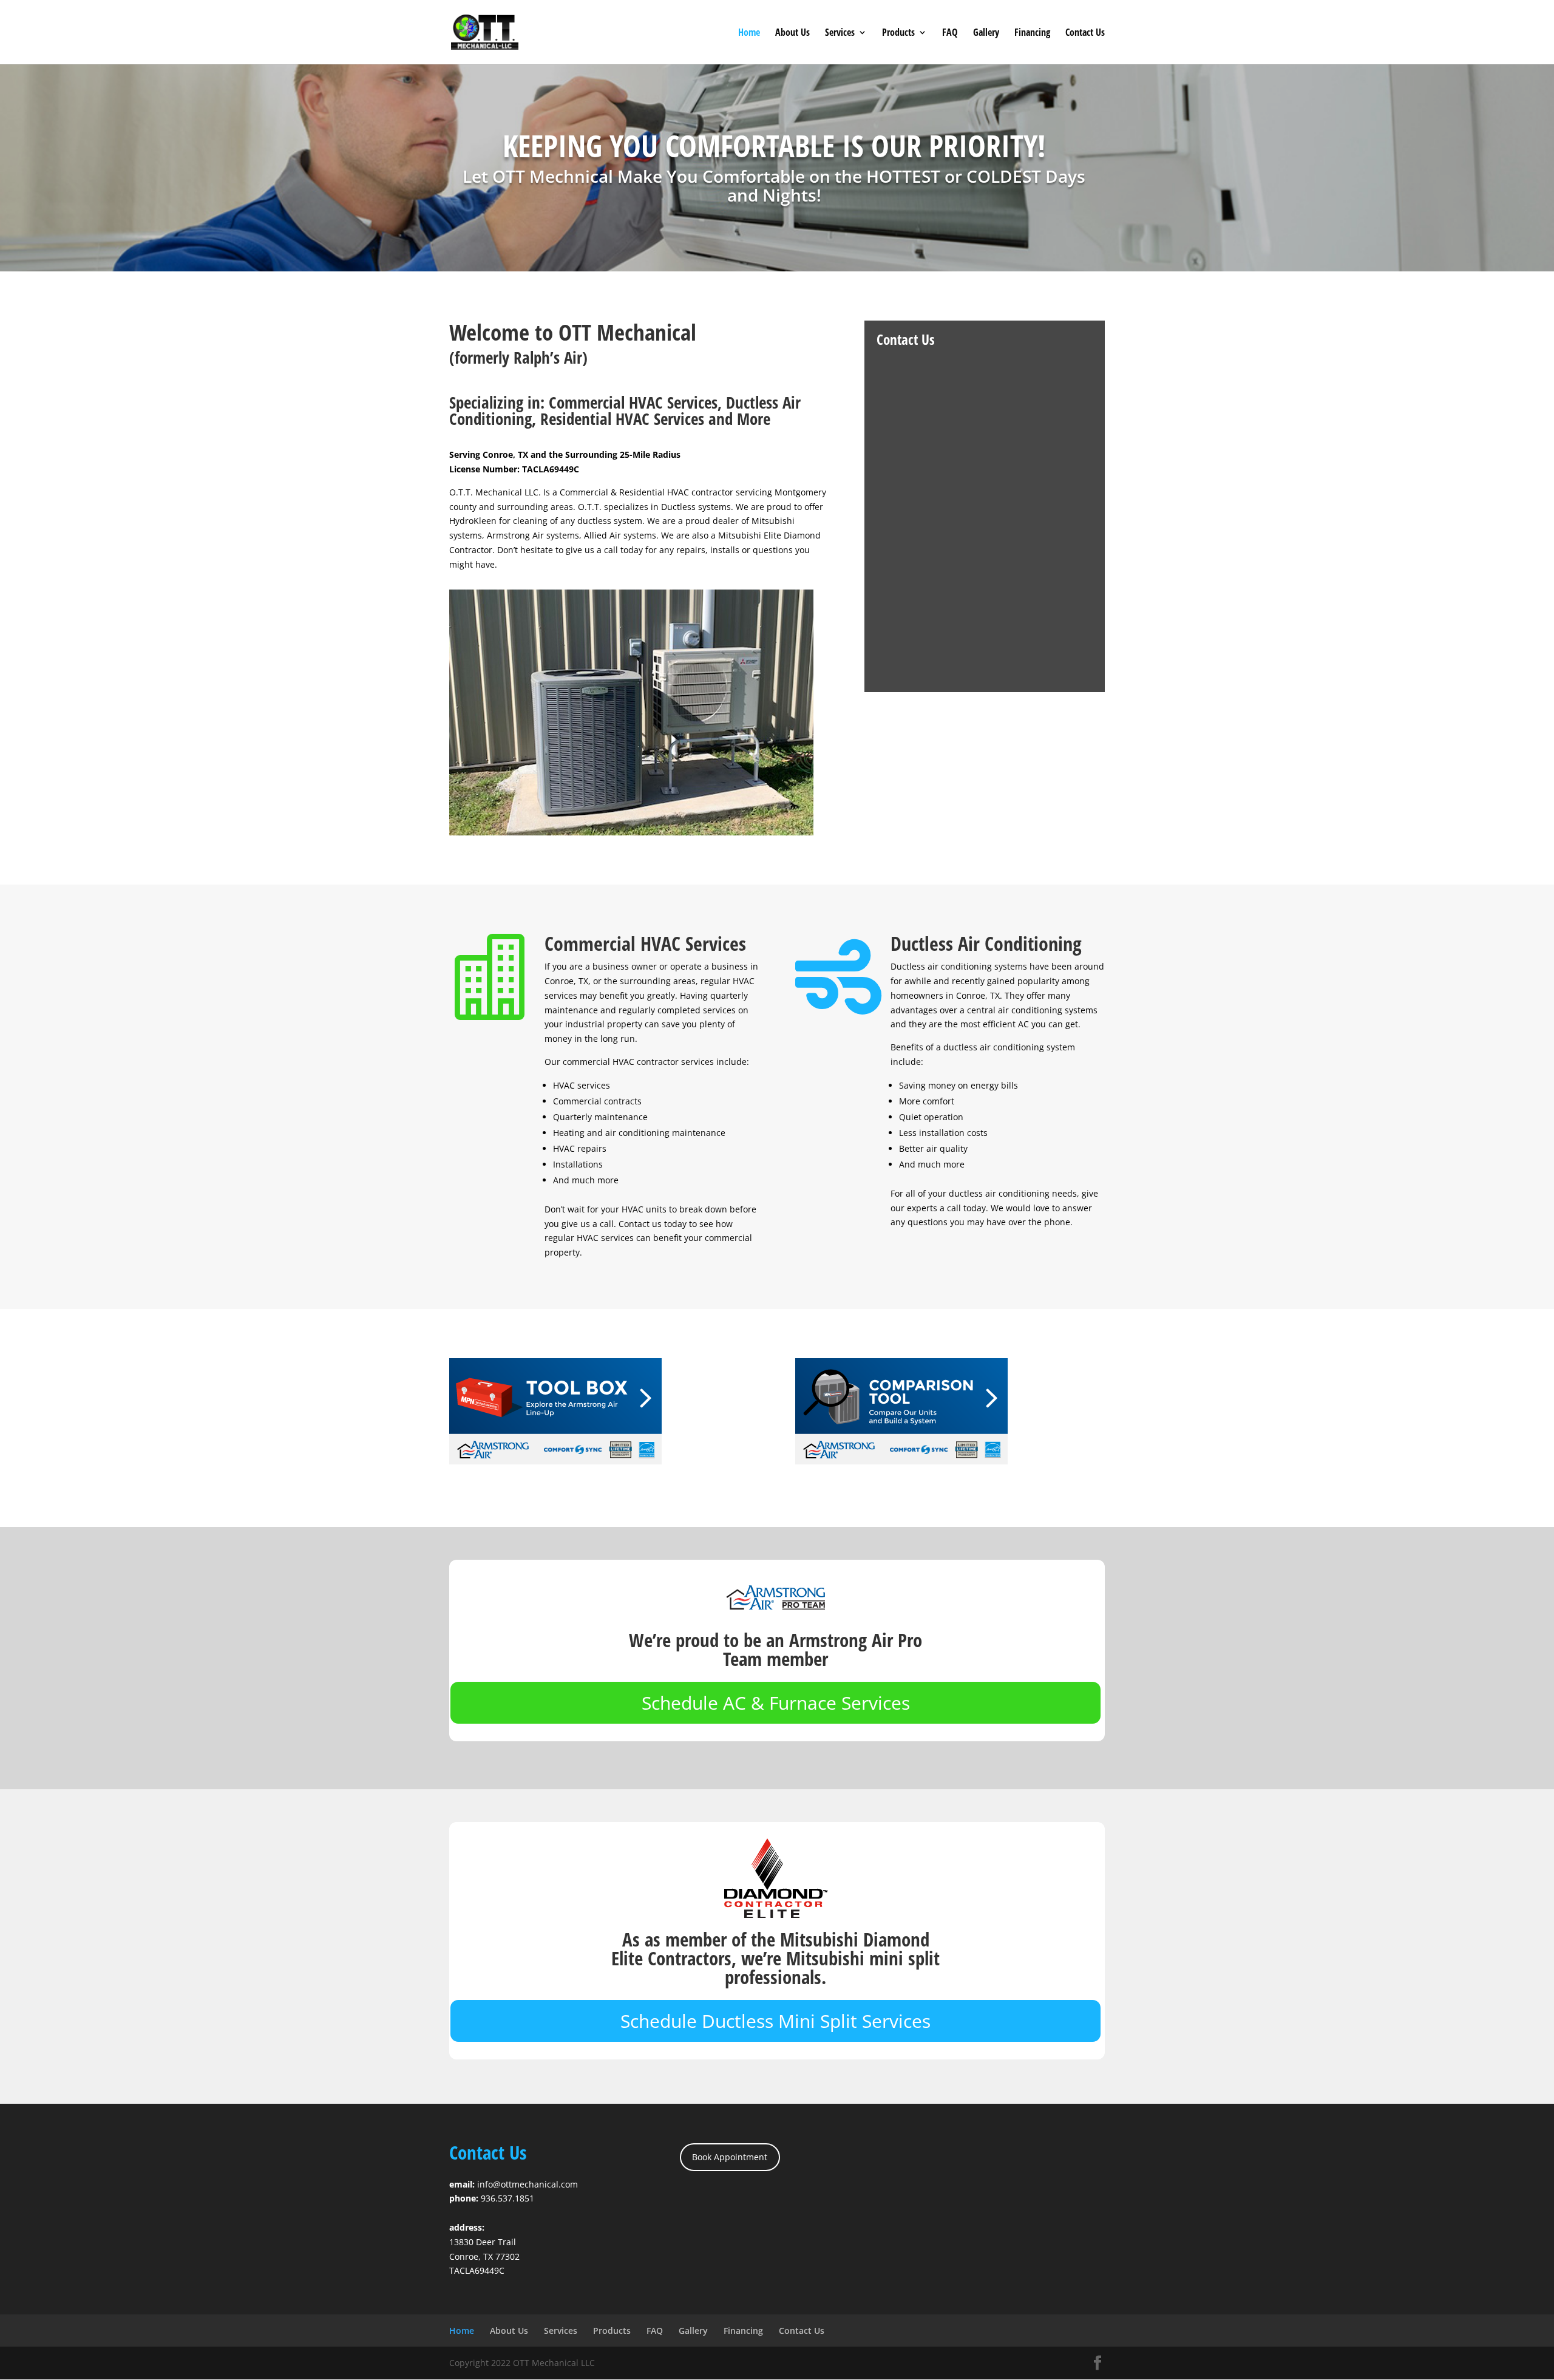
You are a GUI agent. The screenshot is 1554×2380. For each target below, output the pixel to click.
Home (749, 33)
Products (898, 33)
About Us (792, 33)
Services (840, 33)
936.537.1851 (507, 2198)
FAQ (950, 33)
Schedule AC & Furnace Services (776, 1703)
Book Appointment (730, 2157)
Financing (1032, 33)
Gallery (986, 33)
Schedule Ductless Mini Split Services (775, 2021)
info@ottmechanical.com (528, 2184)
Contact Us (1085, 33)
